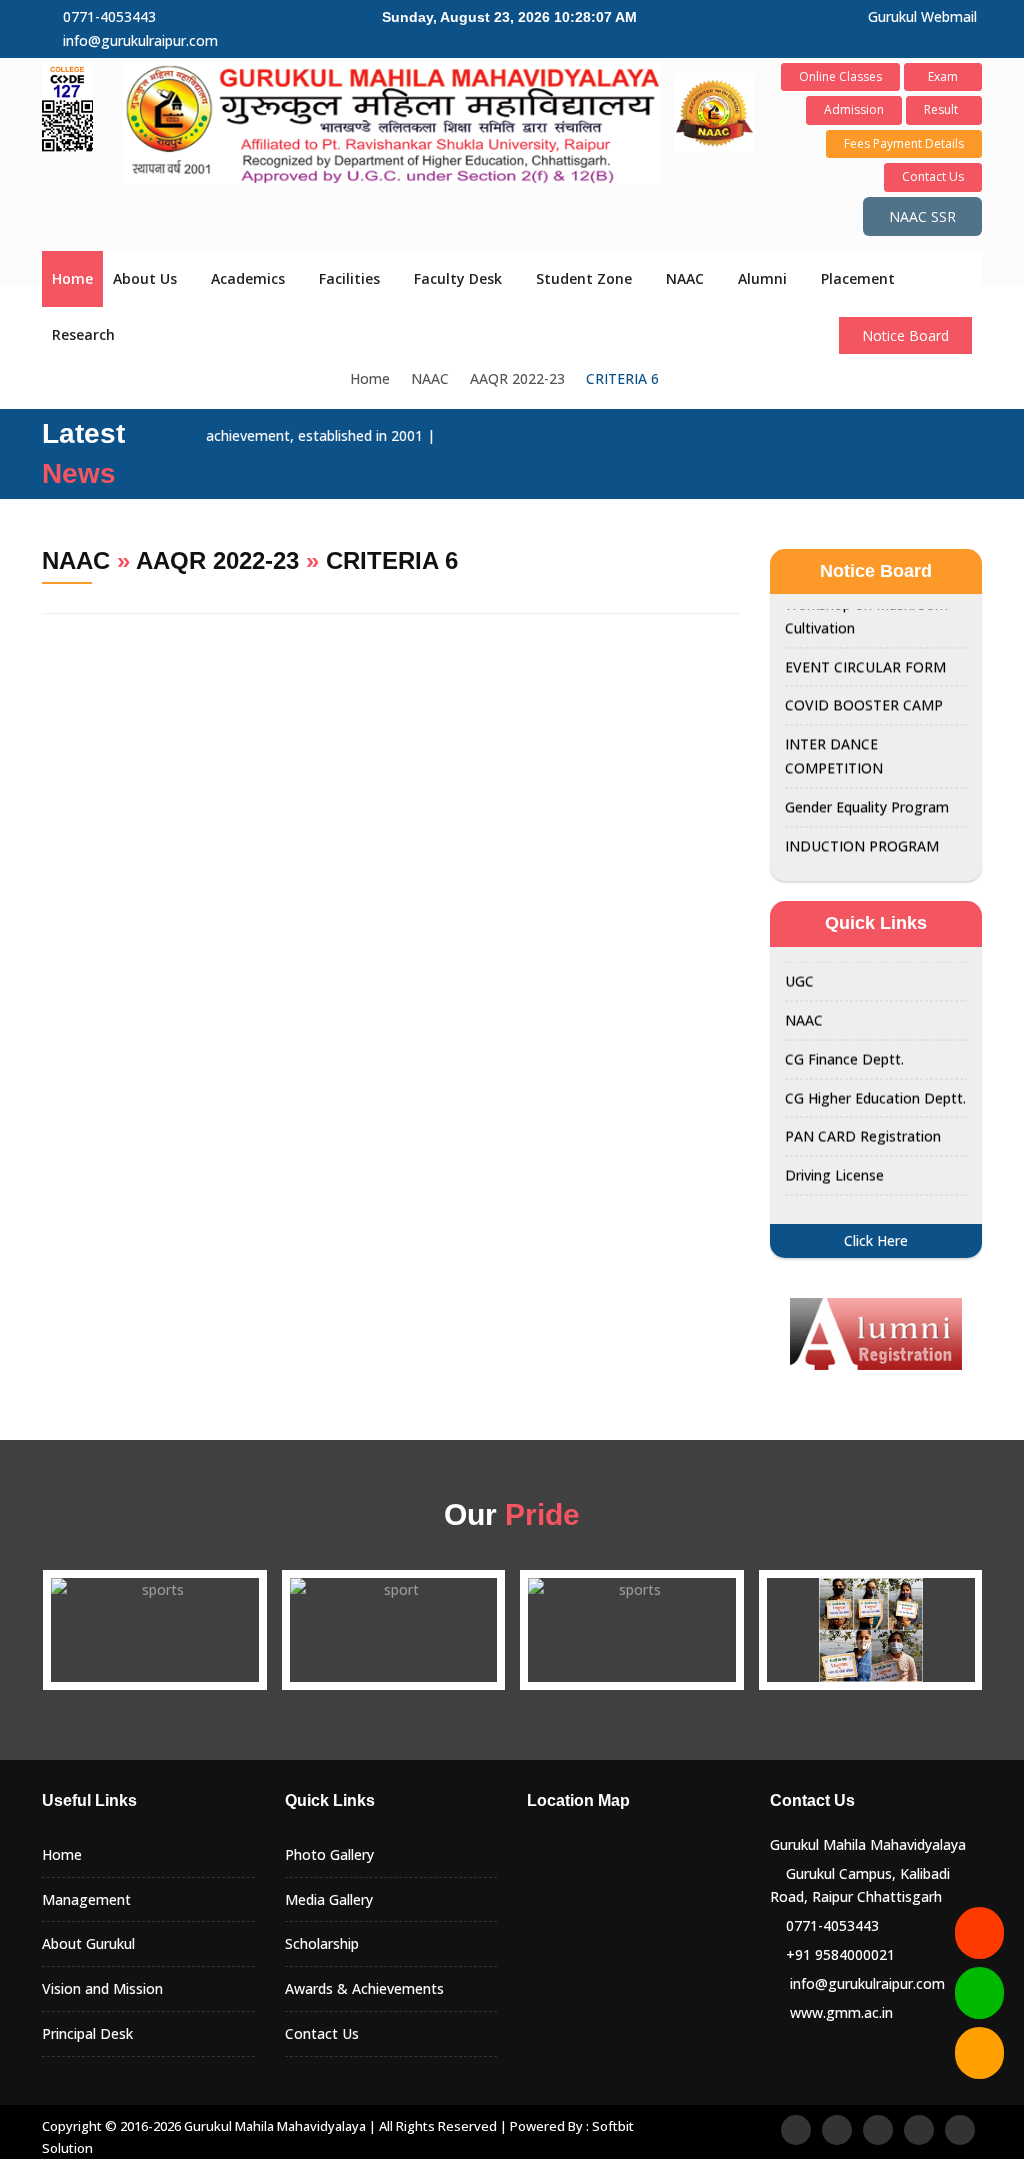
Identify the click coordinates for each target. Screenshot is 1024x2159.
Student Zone (584, 278)
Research (83, 334)
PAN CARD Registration (863, 1108)
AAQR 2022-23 (517, 378)
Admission (854, 109)
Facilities (349, 278)
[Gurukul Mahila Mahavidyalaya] (391, 121)
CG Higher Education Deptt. (875, 1070)
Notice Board (905, 335)
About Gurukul (88, 1943)
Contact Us (933, 176)
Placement (858, 278)
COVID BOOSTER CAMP (864, 678)
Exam (943, 76)
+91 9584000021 (840, 1954)
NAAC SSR (922, 216)
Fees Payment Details (904, 143)
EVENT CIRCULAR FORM (865, 639)
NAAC (685, 278)
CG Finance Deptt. (844, 1031)
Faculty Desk (458, 278)
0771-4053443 (109, 16)
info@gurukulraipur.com (140, 40)
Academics (248, 278)
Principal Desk (87, 2033)
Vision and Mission (102, 1988)
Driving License (834, 1147)
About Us (145, 278)
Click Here (876, 1240)
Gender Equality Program (867, 779)
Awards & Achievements (364, 1988)
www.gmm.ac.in (841, 2012)
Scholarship (322, 1943)
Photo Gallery (329, 1854)
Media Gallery (329, 1899)
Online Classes (840, 76)
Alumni (762, 278)
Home (72, 278)
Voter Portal (825, 1186)
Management (86, 1899)
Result (944, 109)
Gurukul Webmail (922, 16)
